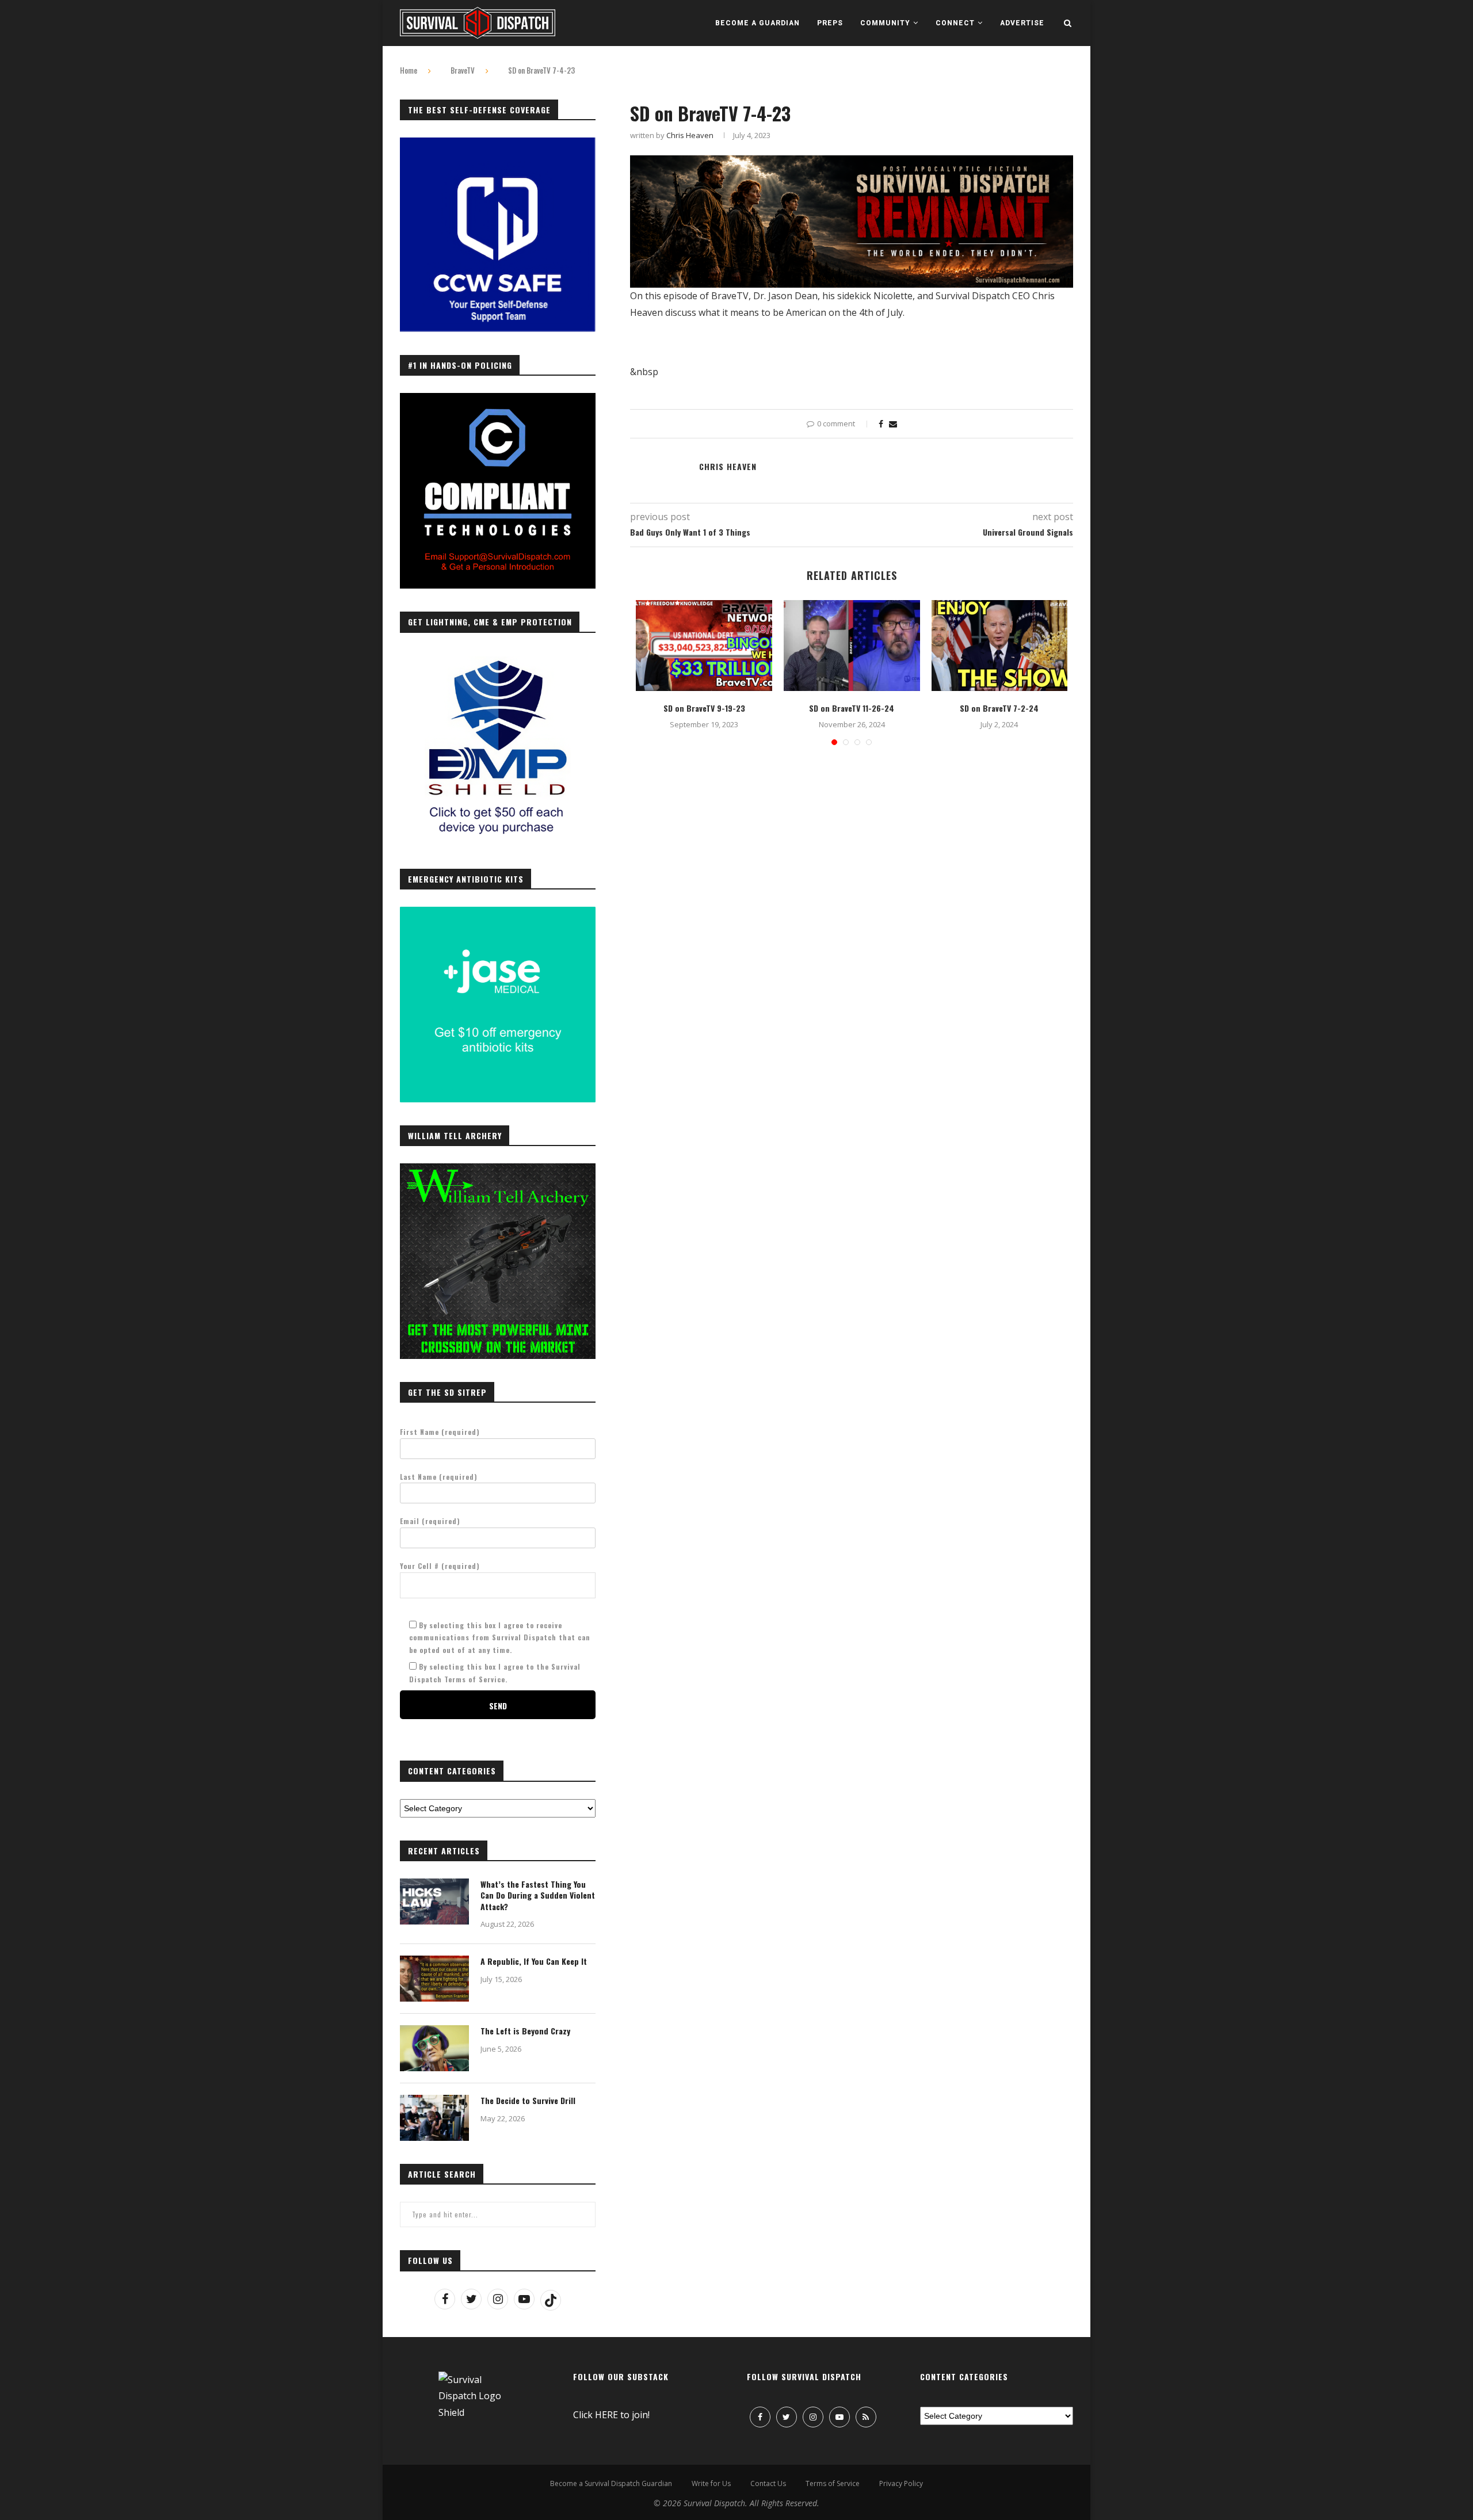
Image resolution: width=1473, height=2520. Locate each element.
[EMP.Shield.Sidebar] (498, 656)
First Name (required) (440, 1432)
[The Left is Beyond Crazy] (434, 2048)
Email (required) (430, 1521)
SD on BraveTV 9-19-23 (704, 708)
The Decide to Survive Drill (528, 2101)
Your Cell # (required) (440, 1566)
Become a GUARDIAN (758, 23)
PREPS (830, 23)
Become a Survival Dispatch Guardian (611, 2483)
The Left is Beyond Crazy (525, 2031)
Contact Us (768, 2483)
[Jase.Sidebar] (498, 913)
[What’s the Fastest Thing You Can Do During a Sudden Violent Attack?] (434, 1902)
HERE (606, 2415)
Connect (955, 23)
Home (409, 70)
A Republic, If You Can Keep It (534, 1961)
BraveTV (463, 70)
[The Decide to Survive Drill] (434, 2118)
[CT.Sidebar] (498, 399)
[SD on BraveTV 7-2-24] (1000, 646)
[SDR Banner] (852, 163)
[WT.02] (498, 1170)
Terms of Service (833, 2483)
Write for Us (711, 2483)
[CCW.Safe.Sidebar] (498, 144)
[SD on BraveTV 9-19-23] (704, 646)
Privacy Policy (901, 2483)
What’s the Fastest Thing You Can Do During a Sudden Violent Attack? (538, 1895)
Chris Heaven (690, 135)
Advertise (1022, 23)
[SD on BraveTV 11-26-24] (852, 646)
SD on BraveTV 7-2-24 (999, 708)
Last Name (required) (439, 1477)
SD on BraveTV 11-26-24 (852, 708)
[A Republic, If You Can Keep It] (434, 1979)
